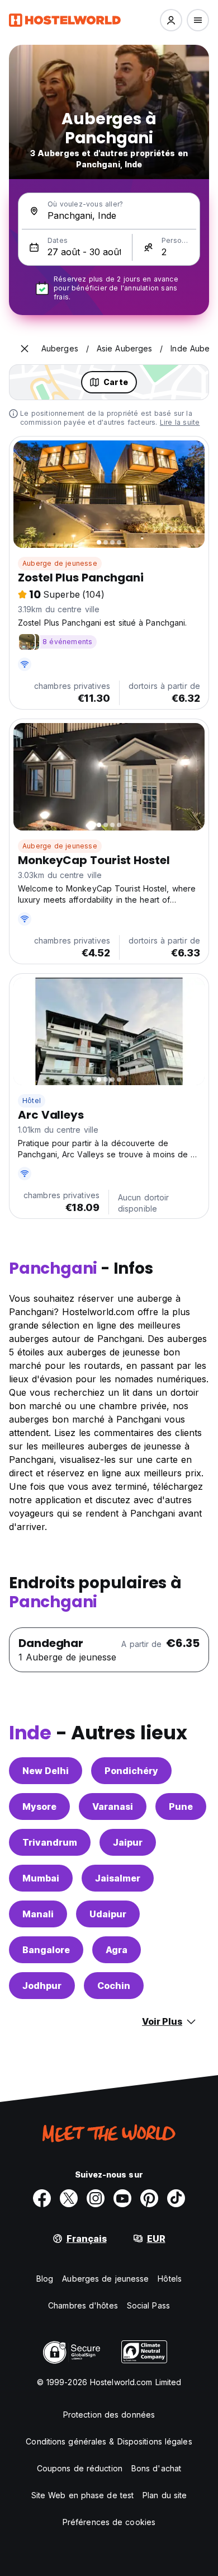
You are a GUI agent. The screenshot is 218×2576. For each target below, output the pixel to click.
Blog (45, 2279)
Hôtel (32, 1101)
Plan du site (165, 2495)
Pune (181, 1807)
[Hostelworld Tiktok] (176, 2198)
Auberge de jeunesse (60, 563)
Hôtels (170, 2279)
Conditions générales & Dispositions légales (109, 2441)
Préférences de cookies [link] (109, 2522)
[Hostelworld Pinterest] (149, 2198)
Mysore (39, 1807)
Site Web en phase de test (83, 2495)
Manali (38, 1914)
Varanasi (113, 1807)
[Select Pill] (171, 20)
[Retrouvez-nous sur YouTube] (122, 2198)
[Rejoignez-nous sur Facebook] (42, 2198)
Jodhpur (42, 1986)
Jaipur (128, 1842)
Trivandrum (50, 1842)
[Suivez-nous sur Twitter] (69, 2198)
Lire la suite (180, 422)
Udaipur (108, 1914)
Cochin (114, 1986)
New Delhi (46, 1771)
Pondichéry (131, 1771)
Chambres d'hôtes (83, 2305)
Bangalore (46, 1950)
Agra (117, 1950)
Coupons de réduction (80, 2468)
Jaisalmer (118, 1878)
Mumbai (41, 1878)
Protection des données (109, 2415)
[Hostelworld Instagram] (96, 2198)
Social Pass (148, 2305)
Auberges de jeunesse (105, 2279)
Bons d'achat (156, 2468)
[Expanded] (25, 349)
